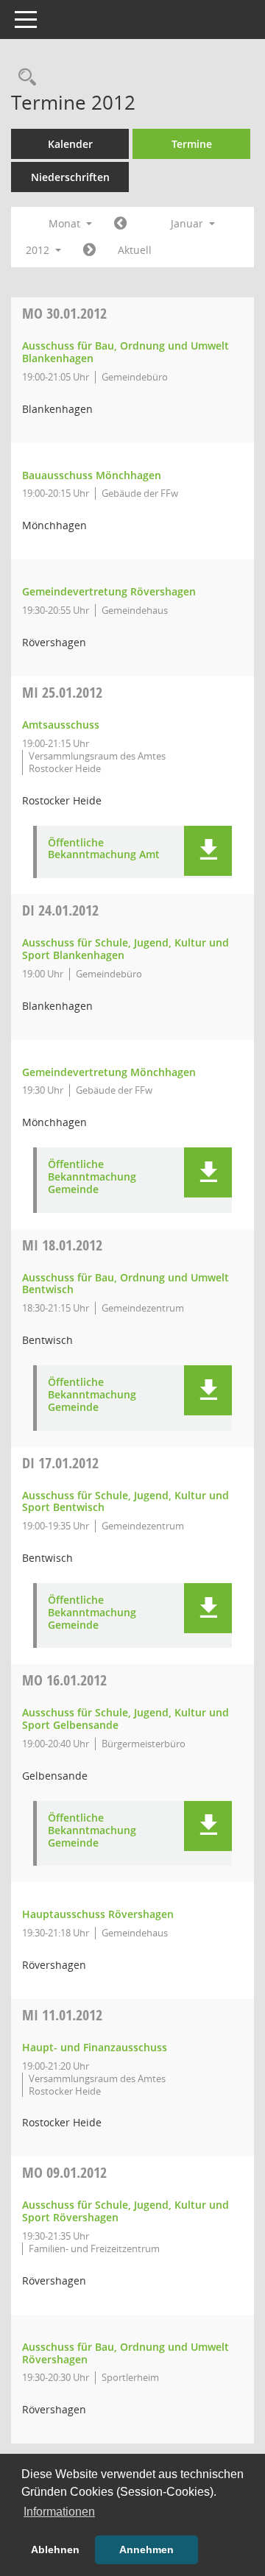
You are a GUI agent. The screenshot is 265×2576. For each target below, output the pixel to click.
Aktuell (135, 250)
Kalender (70, 144)
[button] (208, 851)
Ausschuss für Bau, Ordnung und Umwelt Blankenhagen (126, 352)
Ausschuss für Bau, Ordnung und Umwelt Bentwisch (126, 1284)
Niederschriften (70, 177)
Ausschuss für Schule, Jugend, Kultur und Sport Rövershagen (126, 2211)
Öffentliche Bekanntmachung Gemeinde (92, 1177)
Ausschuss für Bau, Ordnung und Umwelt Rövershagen (126, 2353)
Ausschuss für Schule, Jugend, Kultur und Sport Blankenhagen (126, 949)
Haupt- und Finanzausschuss (95, 2047)
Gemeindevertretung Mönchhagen (109, 1072)
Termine (192, 144)
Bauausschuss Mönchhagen (92, 475)
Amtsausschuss (61, 725)
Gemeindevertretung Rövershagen (109, 591)
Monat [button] (66, 223)
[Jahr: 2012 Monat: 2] (89, 250)
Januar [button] (188, 223)
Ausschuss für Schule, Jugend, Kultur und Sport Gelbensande (126, 1719)
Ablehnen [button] (55, 2550)
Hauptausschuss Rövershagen (98, 1914)
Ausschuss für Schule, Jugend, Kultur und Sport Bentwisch (126, 1501)
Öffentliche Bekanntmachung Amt (104, 849)
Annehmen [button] (146, 2550)
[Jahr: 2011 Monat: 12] (120, 224)
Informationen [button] (59, 2512)
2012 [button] (39, 250)
